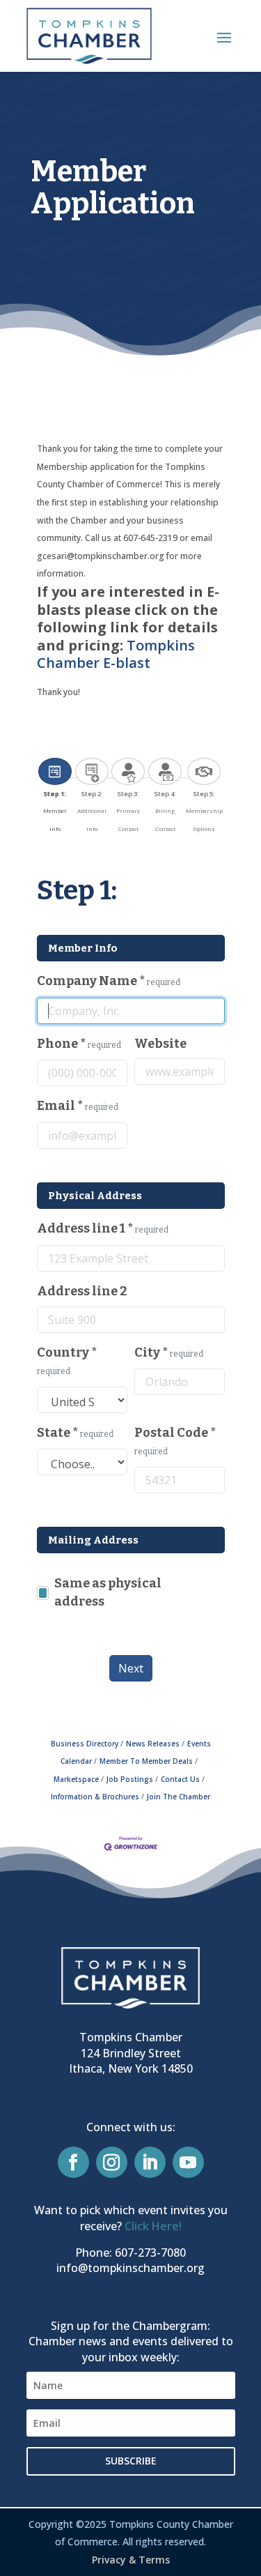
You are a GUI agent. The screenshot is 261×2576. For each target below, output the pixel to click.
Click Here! (153, 2226)
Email (78, 1106)
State (75, 1433)
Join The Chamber (179, 1797)
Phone (79, 1044)
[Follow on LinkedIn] (150, 2162)
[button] (224, 37)
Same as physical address (108, 1592)
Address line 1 (103, 1228)
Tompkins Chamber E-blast (116, 654)
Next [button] (131, 1668)
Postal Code (175, 1441)
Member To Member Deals (146, 1761)
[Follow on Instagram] (112, 2162)
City (169, 1352)
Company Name (109, 981)
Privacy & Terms (131, 2560)
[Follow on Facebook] (73, 2162)
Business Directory (85, 1744)
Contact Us (180, 1779)
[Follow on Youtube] (188, 2162)
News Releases (153, 1744)
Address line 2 (82, 1291)
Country (67, 1361)
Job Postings (130, 1779)
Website (160, 1044)
